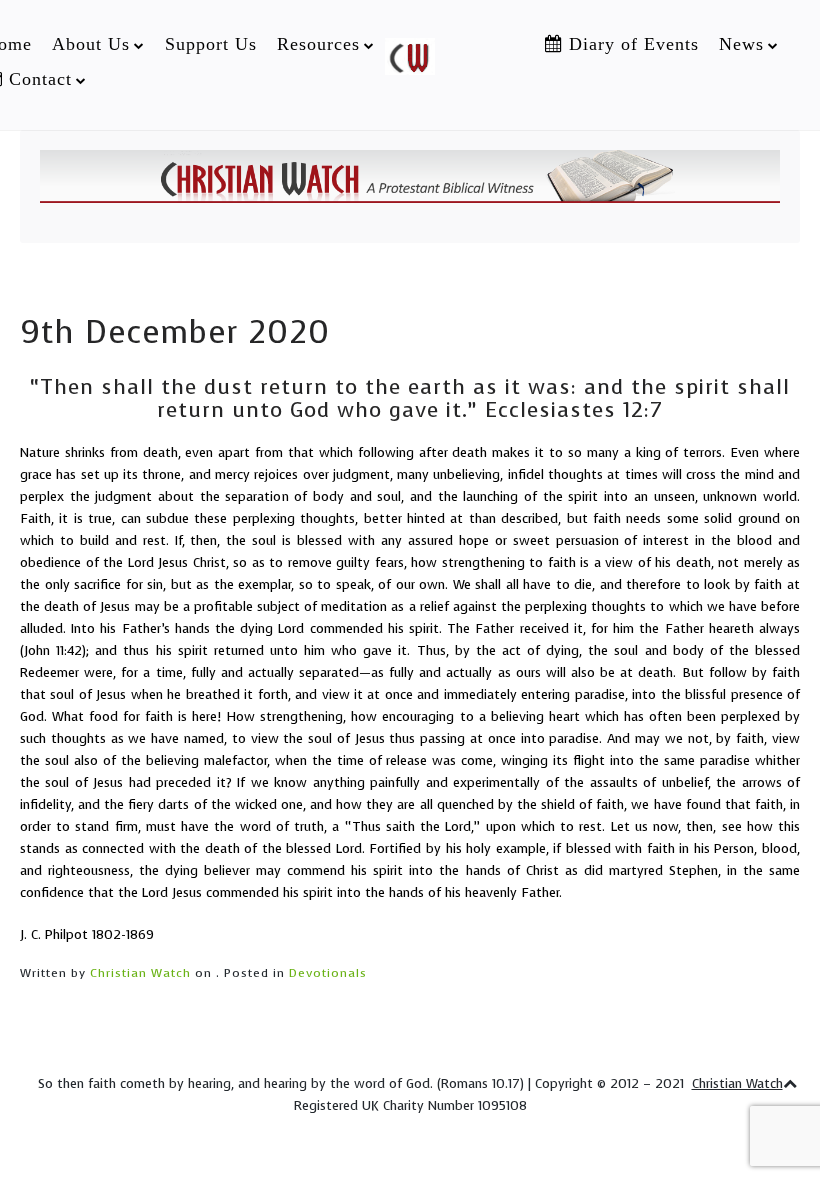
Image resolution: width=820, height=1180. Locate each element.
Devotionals (328, 973)
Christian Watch (140, 973)
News (741, 44)
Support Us (211, 44)
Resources (318, 44)
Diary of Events (631, 44)
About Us (91, 44)
